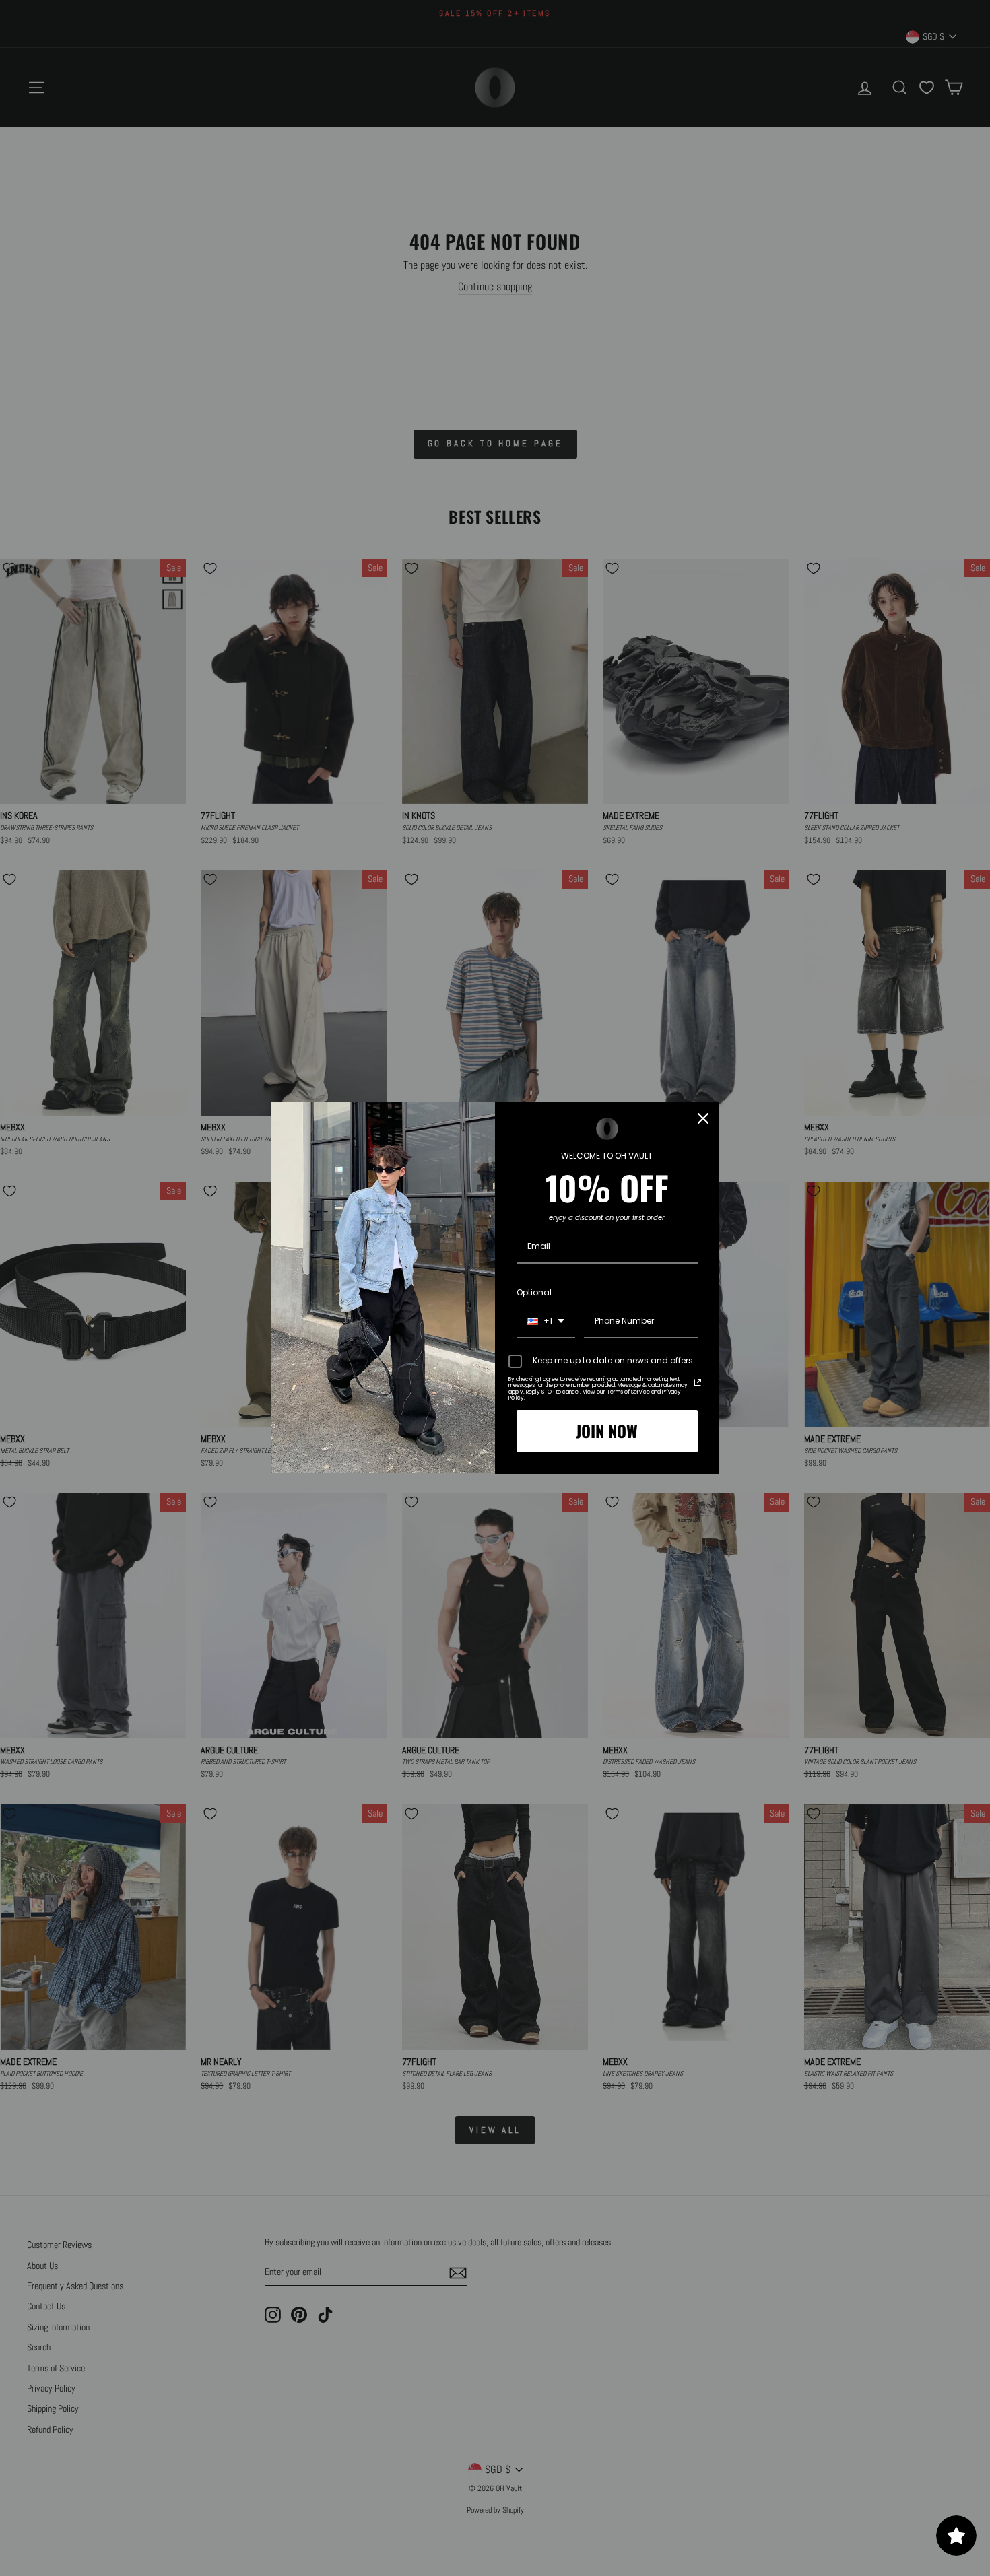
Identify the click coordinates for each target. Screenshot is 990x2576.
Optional (534, 1292)
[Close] (703, 1118)
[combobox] (546, 1322)
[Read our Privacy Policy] (698, 1382)
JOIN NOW (607, 1431)
